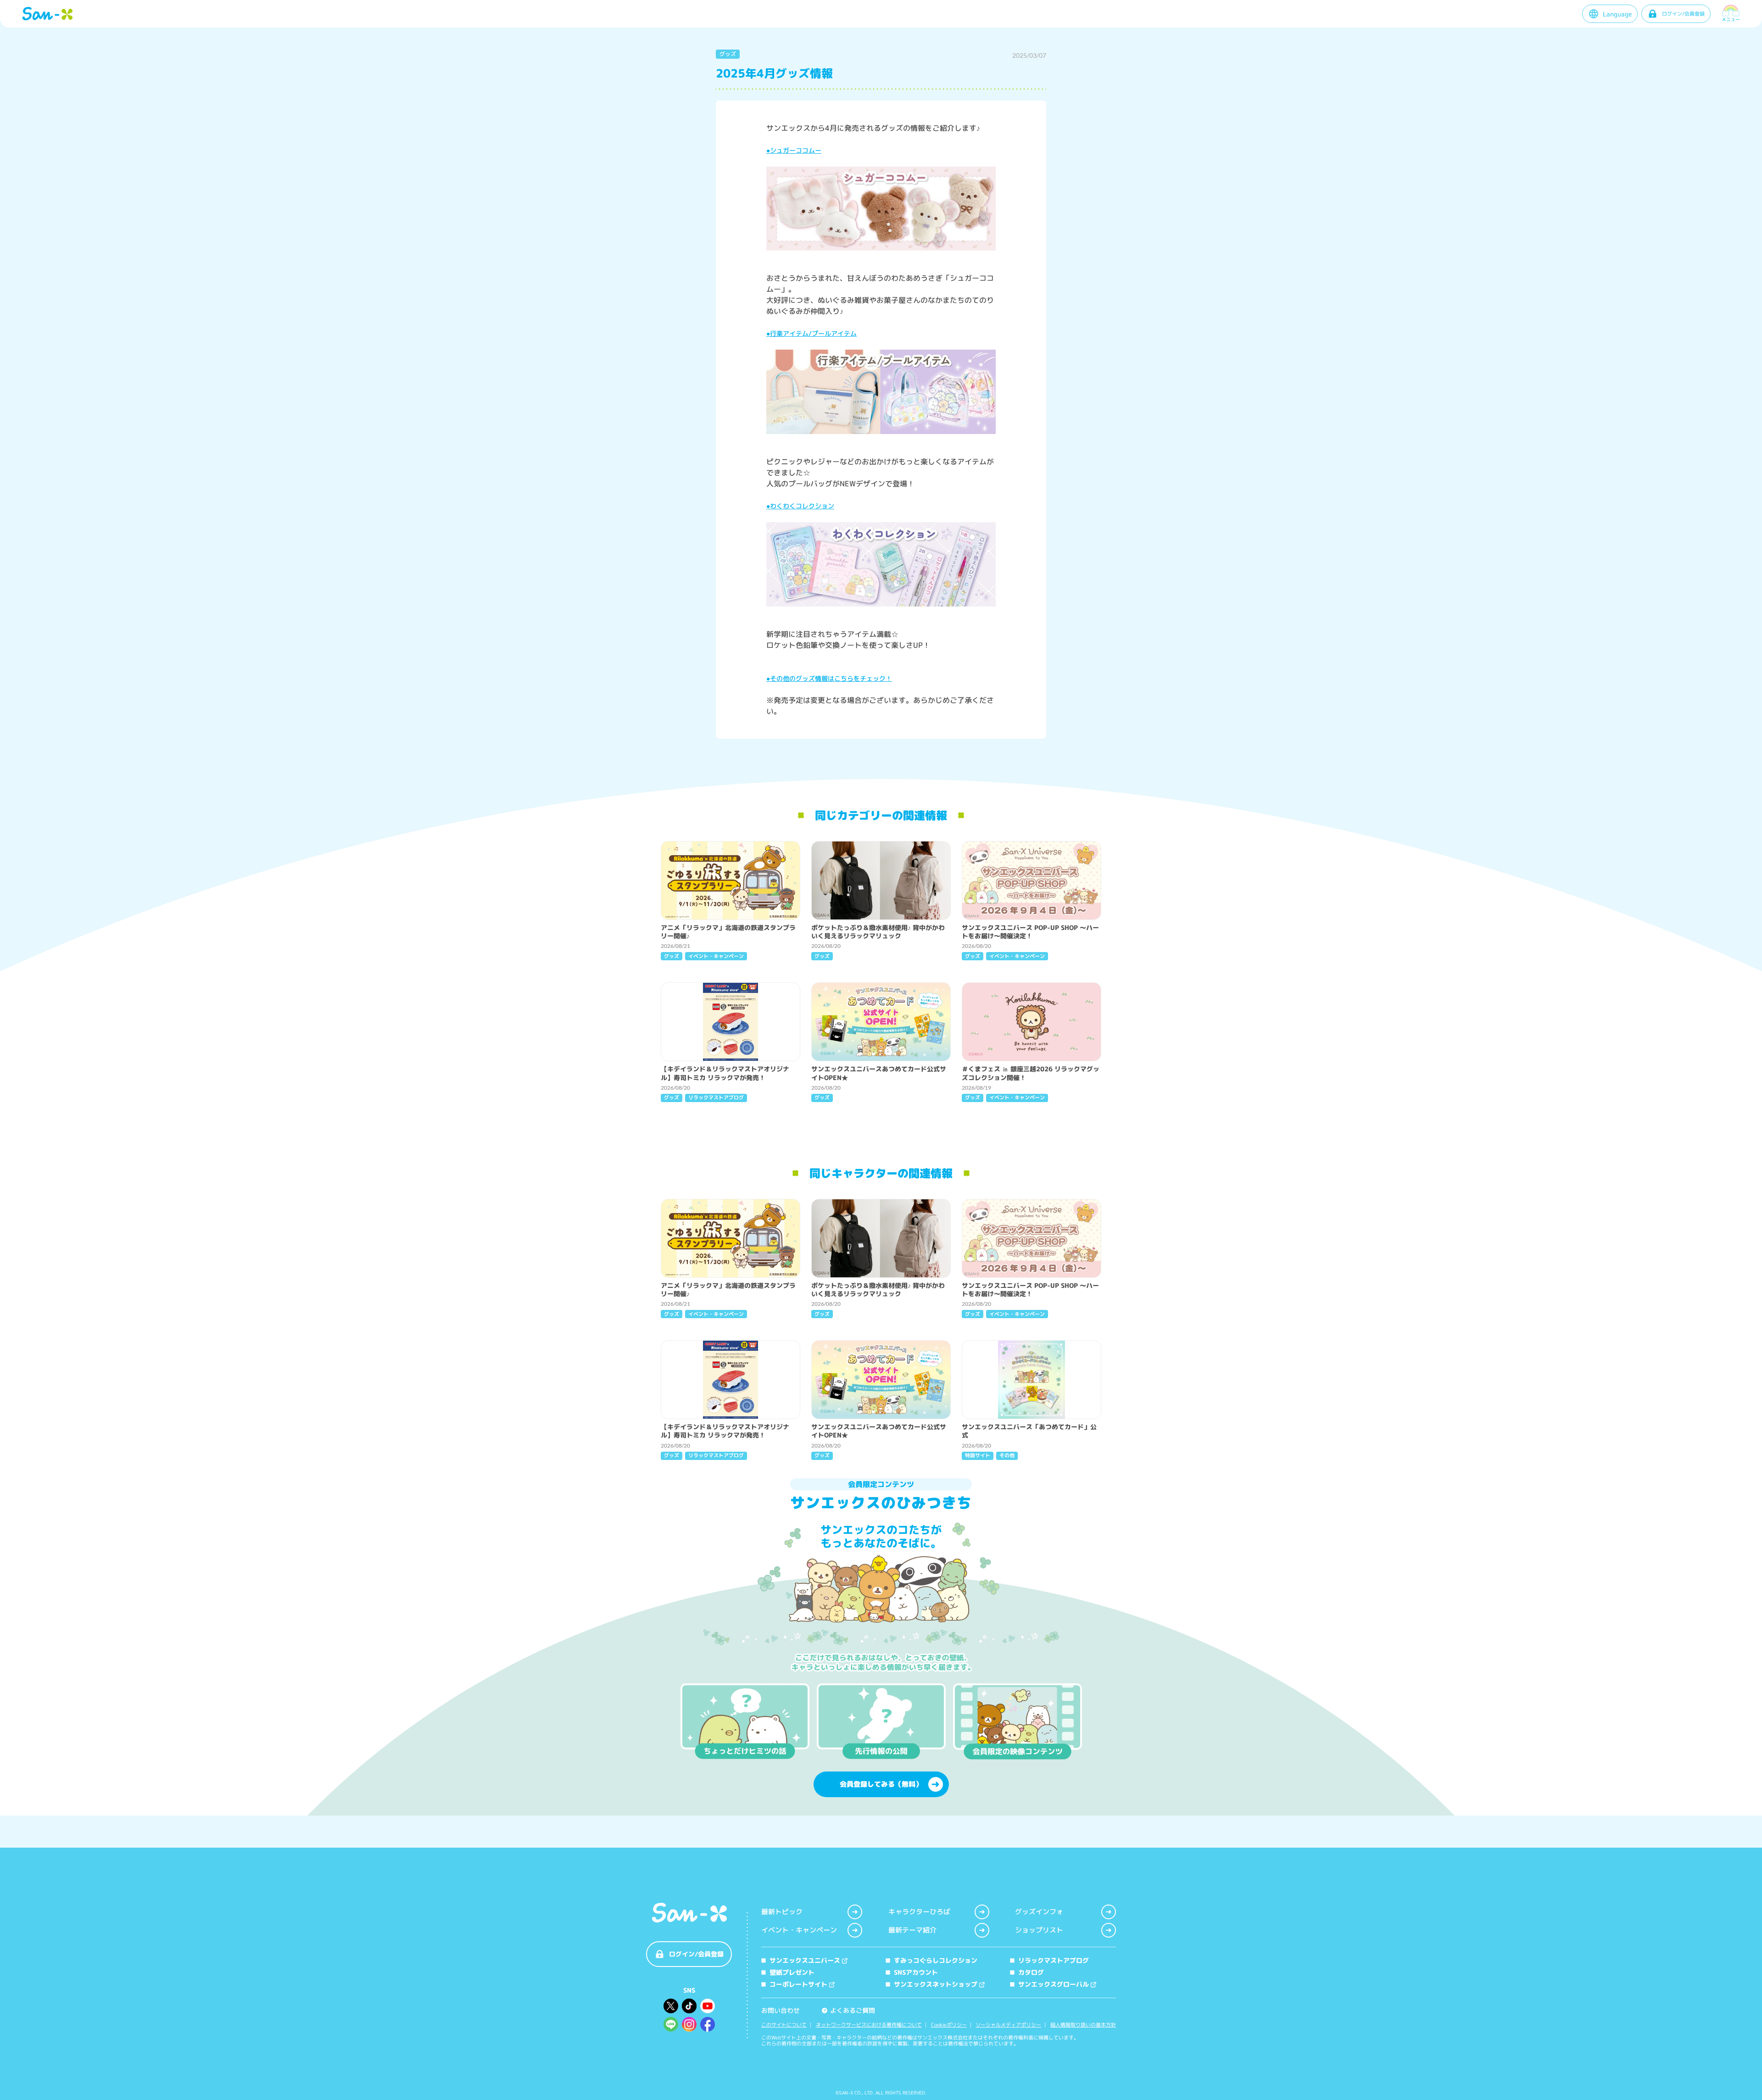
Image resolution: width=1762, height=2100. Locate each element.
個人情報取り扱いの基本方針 (1083, 2025)
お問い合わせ (781, 2010)
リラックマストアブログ (1054, 1960)
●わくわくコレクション (800, 506)
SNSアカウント (916, 1972)
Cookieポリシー (949, 2025)
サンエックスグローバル (1054, 1984)
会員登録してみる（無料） (881, 1784)
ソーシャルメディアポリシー (1008, 2025)
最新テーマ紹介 (912, 1930)
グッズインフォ (1039, 1912)
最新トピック (782, 1912)
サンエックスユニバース (805, 1960)
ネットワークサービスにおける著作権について (869, 2025)
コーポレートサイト (798, 1984)
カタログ (1031, 1972)
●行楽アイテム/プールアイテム (811, 333)
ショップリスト (1039, 1930)
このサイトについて (784, 2025)
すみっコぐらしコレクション (936, 1960)
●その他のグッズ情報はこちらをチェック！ (829, 678)
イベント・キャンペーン (799, 1930)
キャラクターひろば (919, 1912)
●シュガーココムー (794, 150)
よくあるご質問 (849, 2010)
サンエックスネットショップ (936, 1984)
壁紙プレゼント (792, 1972)
